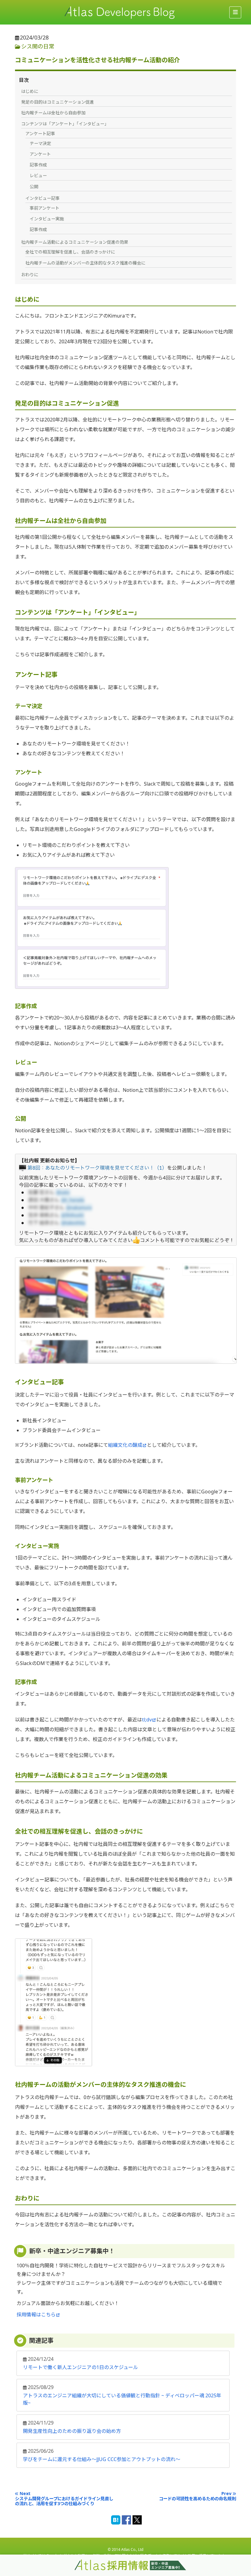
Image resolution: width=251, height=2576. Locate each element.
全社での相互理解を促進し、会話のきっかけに (70, 252)
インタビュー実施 (47, 219)
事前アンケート (45, 208)
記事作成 (38, 165)
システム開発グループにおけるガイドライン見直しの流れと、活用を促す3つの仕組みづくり (64, 2501)
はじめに (30, 91)
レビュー (38, 175)
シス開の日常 (38, 46)
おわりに (30, 274)
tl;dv (147, 1720)
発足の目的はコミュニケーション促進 (58, 102)
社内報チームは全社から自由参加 (53, 113)
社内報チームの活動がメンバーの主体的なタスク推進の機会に (85, 263)
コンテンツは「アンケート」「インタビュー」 (65, 124)
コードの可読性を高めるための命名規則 (197, 2499)
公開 (34, 187)
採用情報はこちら (36, 2315)
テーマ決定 (40, 143)
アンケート (40, 154)
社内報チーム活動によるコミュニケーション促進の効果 (75, 242)
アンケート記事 (40, 133)
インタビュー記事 (43, 198)
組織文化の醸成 (125, 1445)
